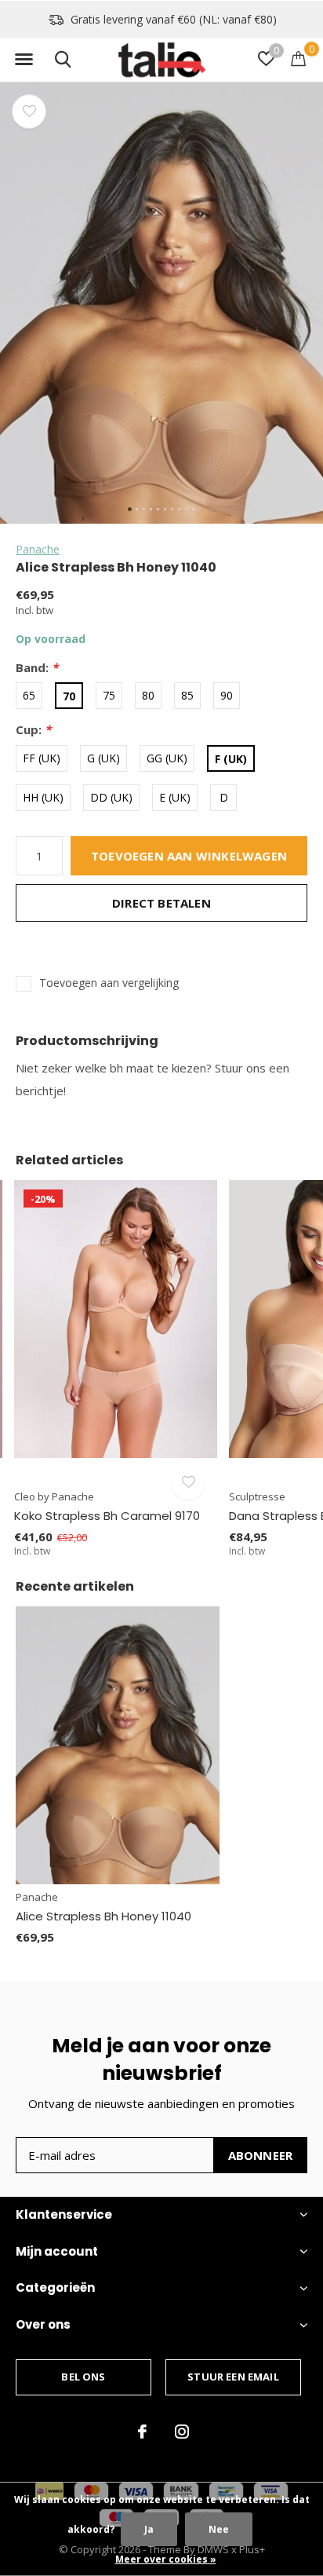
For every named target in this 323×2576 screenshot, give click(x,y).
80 (148, 695)
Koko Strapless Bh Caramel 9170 (107, 1516)
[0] (298, 58)
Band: (37, 668)
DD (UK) (111, 797)
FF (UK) (42, 758)
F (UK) (231, 759)
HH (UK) (43, 797)
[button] (24, 60)
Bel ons (83, 2377)
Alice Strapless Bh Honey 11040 (103, 1916)
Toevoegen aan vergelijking (109, 983)
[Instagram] (182, 2432)
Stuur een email (233, 2377)
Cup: (33, 730)
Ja (149, 2529)
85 (187, 695)
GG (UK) (167, 758)
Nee (219, 2529)
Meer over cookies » (166, 2559)
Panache (38, 549)
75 (109, 695)
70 (69, 696)
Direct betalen (161, 903)
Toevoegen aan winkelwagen (189, 856)
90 (227, 695)
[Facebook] (142, 2432)
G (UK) (103, 758)
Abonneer (261, 2155)
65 (29, 695)
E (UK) (175, 797)
